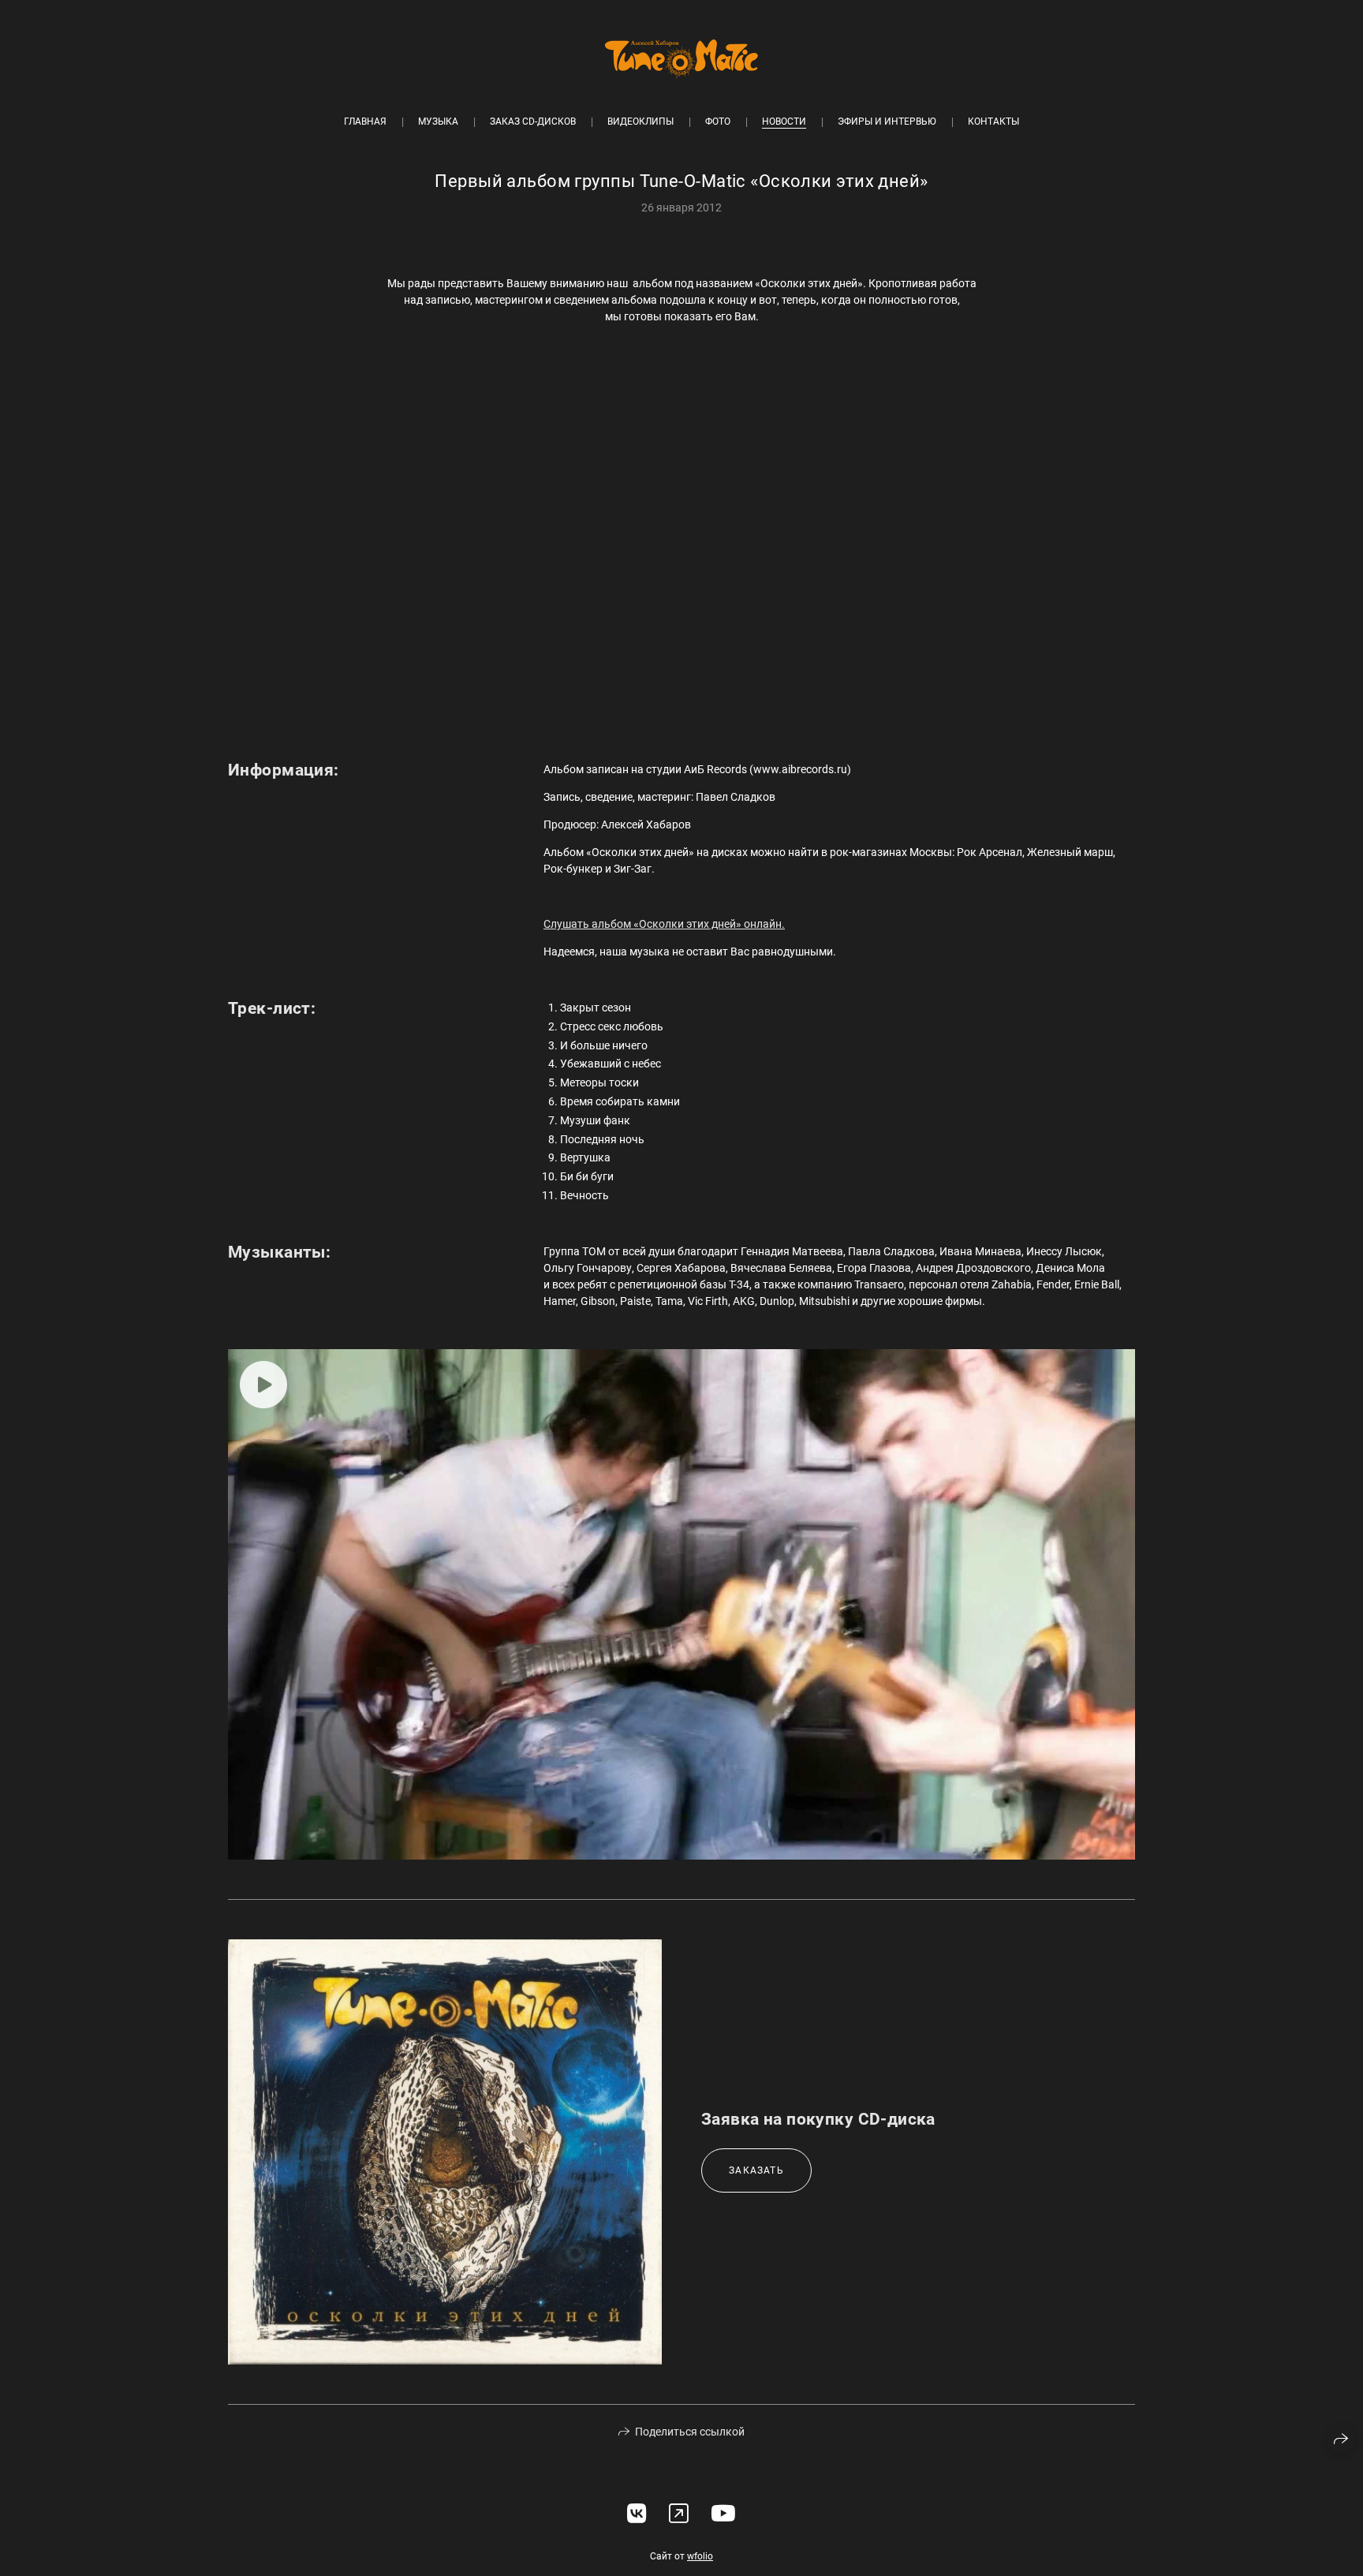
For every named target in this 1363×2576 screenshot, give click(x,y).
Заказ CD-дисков (533, 122)
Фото (718, 122)
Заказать (756, 2170)
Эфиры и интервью (887, 122)
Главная (365, 122)
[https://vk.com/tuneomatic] (637, 2514)
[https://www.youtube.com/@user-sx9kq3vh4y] (723, 2514)
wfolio (700, 2556)
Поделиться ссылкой (690, 2432)
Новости (784, 122)
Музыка (438, 122)
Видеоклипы (640, 122)
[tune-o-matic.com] (681, 59)
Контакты (993, 122)
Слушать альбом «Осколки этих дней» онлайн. (664, 924)
